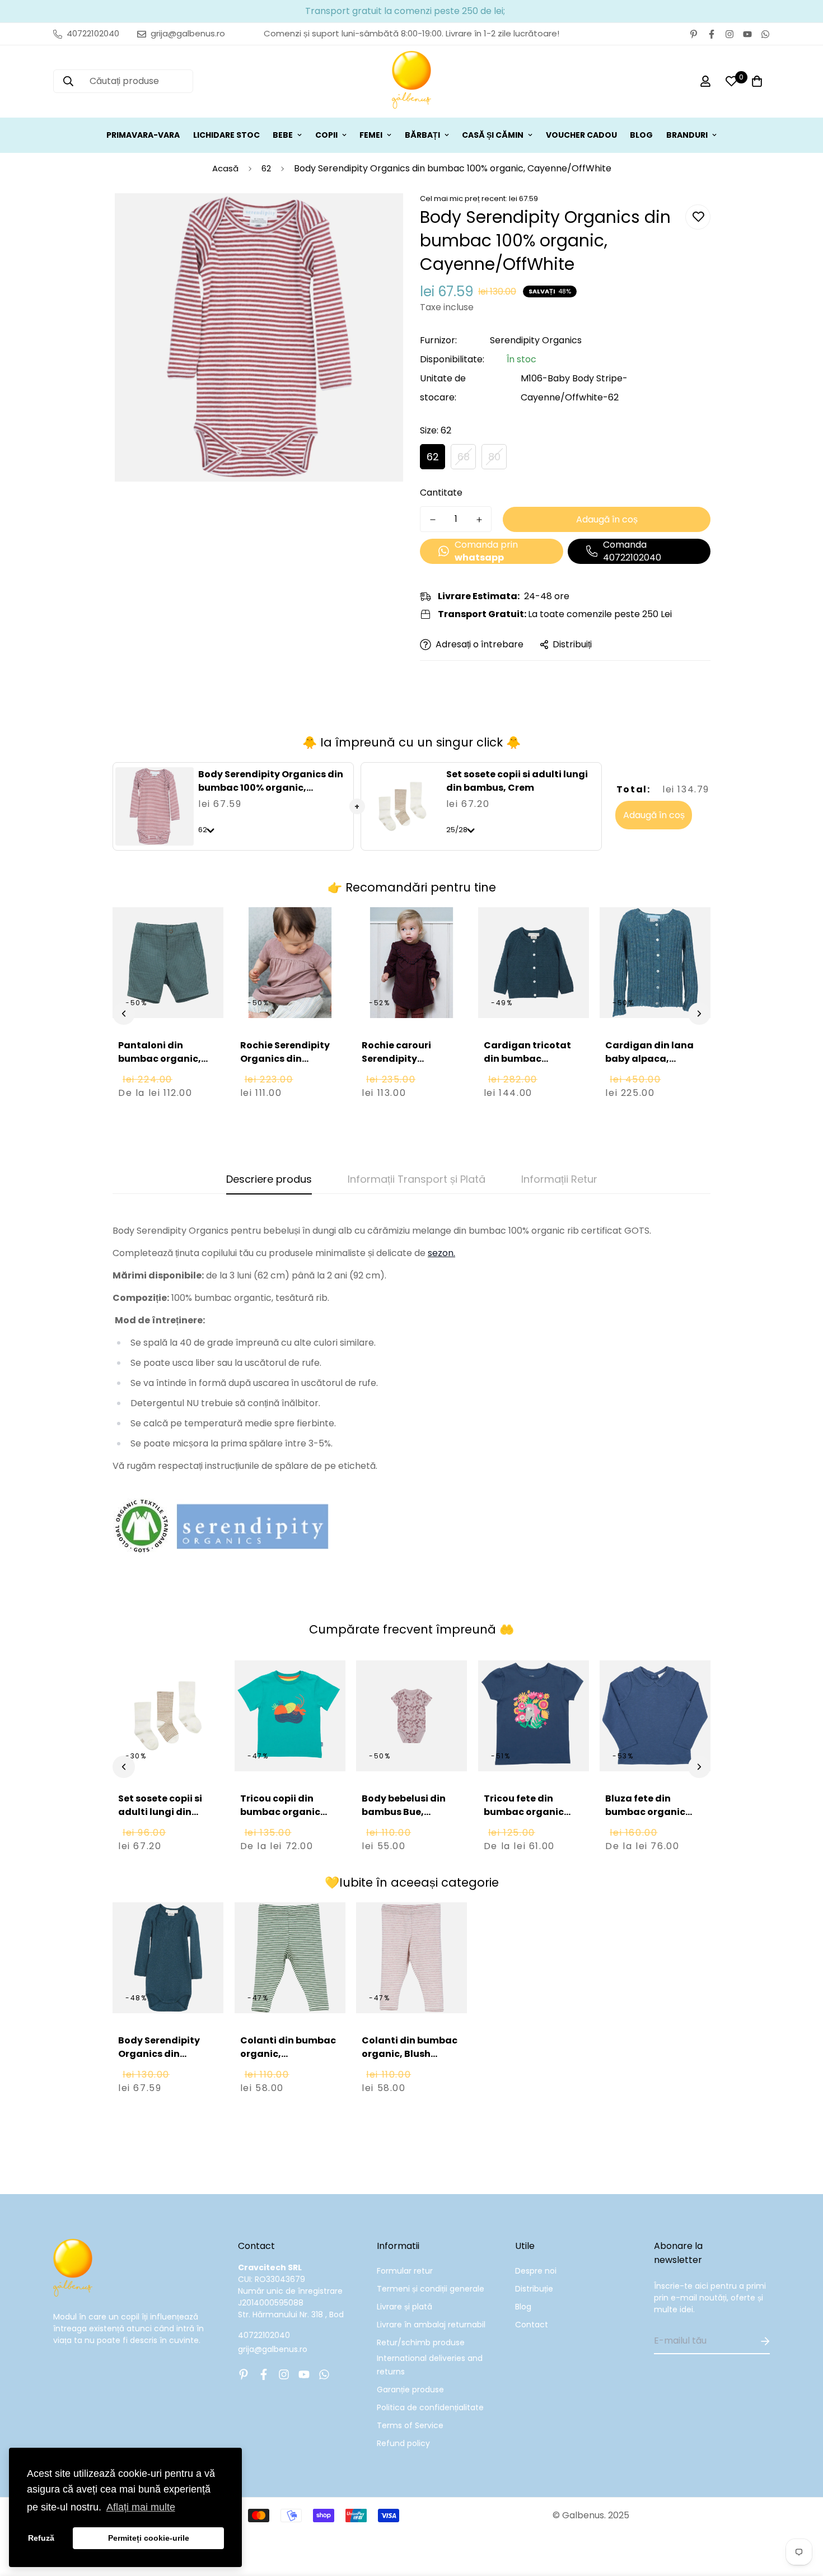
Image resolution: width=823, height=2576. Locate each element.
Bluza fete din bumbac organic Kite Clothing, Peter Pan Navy (652, 1819)
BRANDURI (687, 135)
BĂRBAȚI (422, 135)
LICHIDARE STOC (226, 135)
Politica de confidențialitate (430, 2407)
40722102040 (264, 2335)
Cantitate (441, 493)
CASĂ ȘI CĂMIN (493, 135)
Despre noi (536, 2271)
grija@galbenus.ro (273, 2349)
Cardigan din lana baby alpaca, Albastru (649, 1059)
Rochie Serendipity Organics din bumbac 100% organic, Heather (285, 1065)
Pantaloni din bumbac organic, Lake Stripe (160, 1059)
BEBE (283, 135)
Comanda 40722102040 (632, 551)
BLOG (641, 135)
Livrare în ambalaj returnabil (431, 2325)
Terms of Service (410, 2425)
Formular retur (405, 2271)
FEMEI (371, 135)
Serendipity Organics (536, 340)
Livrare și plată (405, 2307)
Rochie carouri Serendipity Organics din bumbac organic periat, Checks (402, 1072)
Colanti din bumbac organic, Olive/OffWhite (288, 2054)
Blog (523, 2307)
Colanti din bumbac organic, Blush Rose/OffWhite (410, 2054)
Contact (532, 2325)
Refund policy (403, 2443)
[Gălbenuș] (411, 81)
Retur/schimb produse (421, 2342)
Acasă (225, 168)
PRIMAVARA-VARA (143, 135)
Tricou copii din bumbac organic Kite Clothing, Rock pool (286, 1819)
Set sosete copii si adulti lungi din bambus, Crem (517, 781)
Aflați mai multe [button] (141, 2507)
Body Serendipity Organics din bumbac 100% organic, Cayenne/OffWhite (271, 788)
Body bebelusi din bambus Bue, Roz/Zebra (404, 1812)
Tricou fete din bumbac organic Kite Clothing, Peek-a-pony (531, 1819)
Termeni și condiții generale (431, 2289)
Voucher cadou (581, 135)
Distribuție (534, 2289)
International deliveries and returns (430, 2365)
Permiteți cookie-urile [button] (149, 2538)
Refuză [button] (41, 2538)
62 (266, 168)
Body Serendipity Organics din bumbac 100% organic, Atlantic (159, 2061)
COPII (326, 135)
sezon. (441, 1253)
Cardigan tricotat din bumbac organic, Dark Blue (528, 1059)
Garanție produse (410, 2390)
